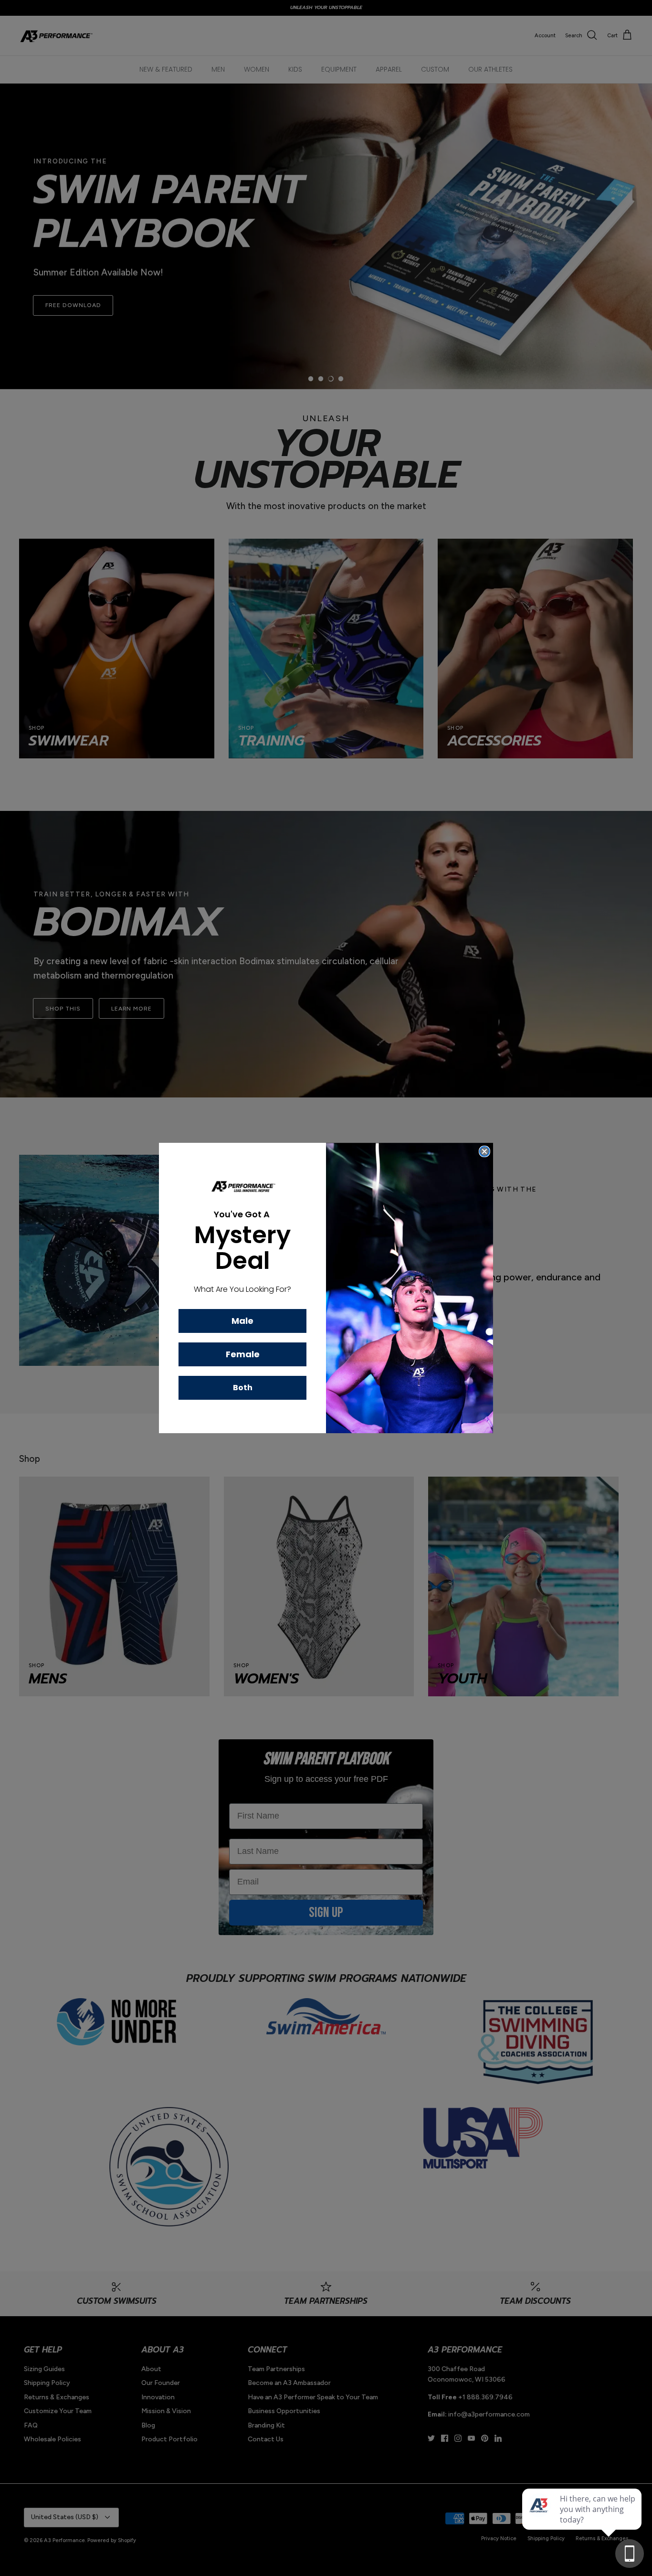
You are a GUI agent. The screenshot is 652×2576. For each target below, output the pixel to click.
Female (243, 1354)
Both (243, 1388)
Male (242, 1321)
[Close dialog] (484, 1151)
